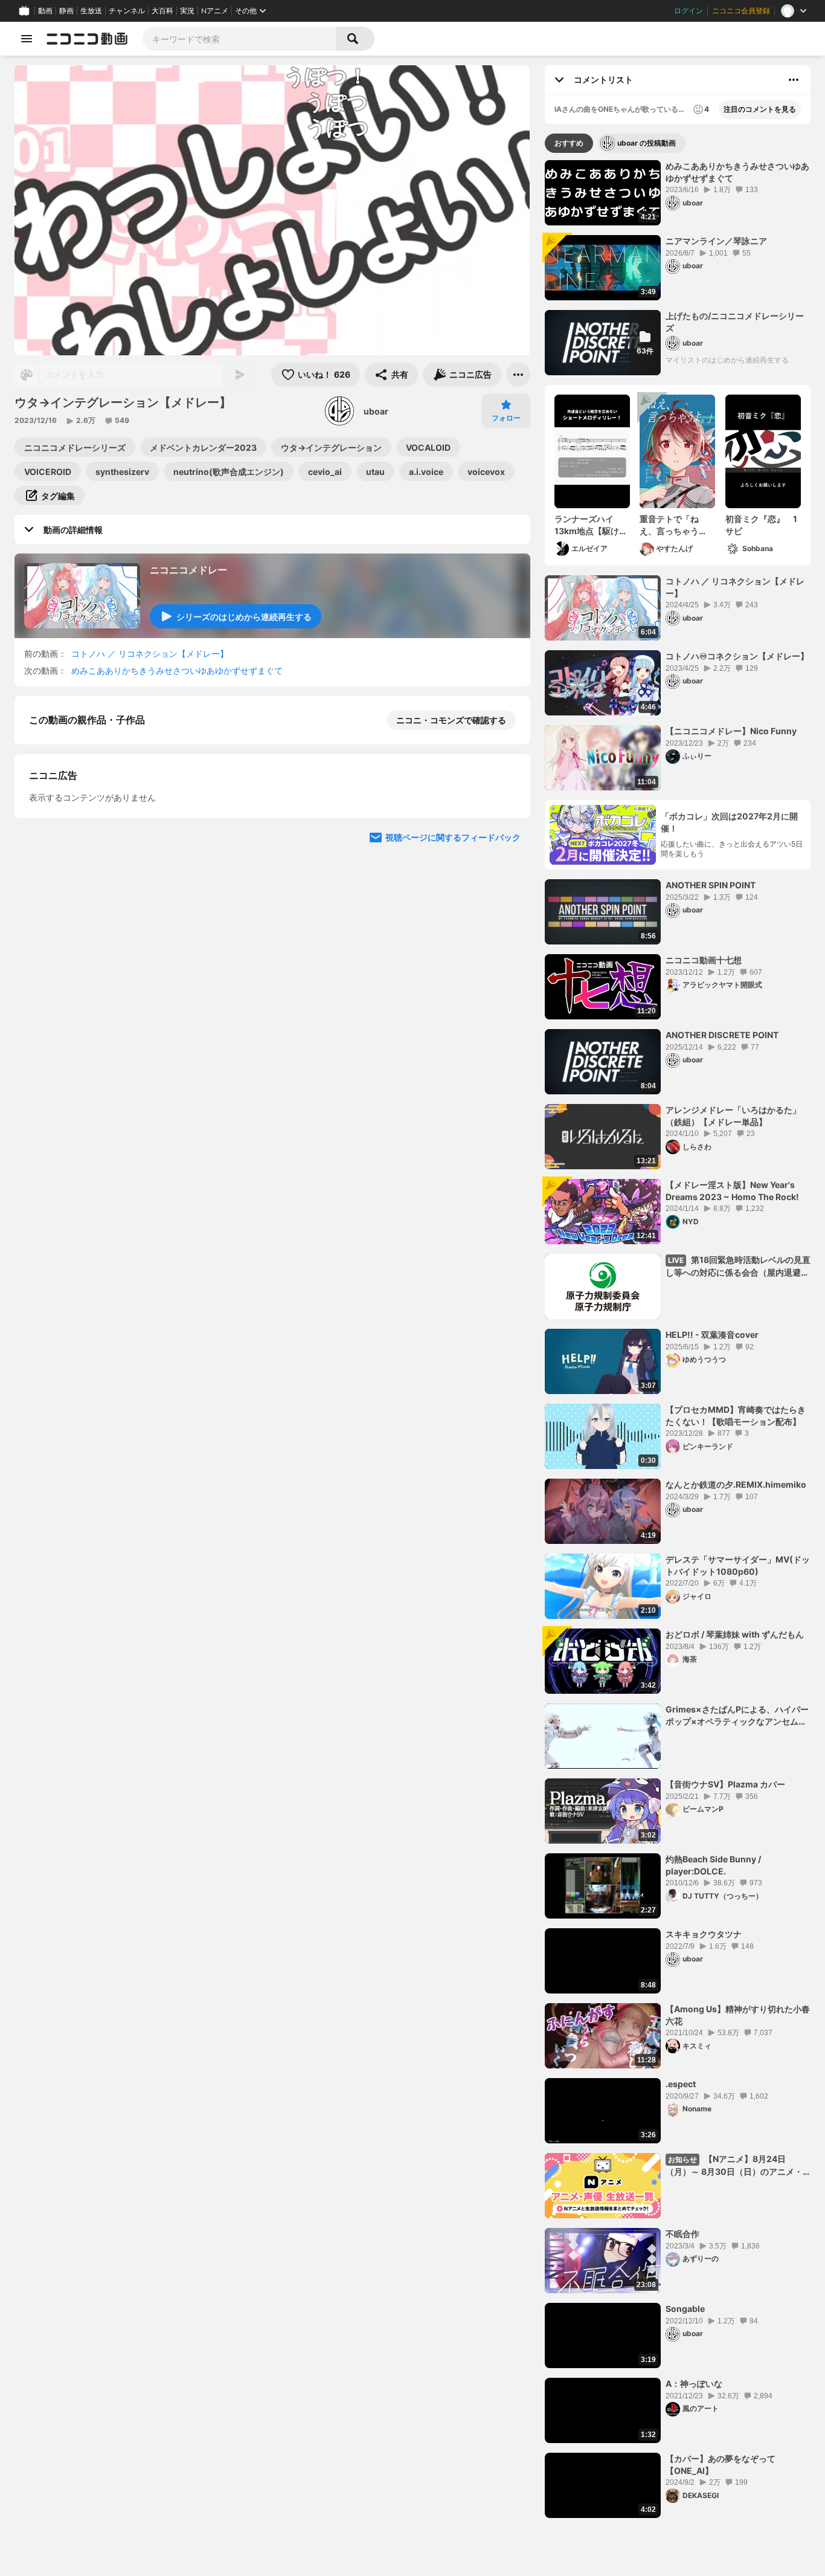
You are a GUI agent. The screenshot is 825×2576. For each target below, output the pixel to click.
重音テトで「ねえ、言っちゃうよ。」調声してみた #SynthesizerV (675, 525)
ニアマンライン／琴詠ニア (716, 241)
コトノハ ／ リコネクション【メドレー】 (150, 654)
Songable (685, 2309)
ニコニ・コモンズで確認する (451, 720)
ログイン (689, 11)
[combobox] (239, 39)
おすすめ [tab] (569, 143)
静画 (66, 11)
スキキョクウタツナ (704, 1934)
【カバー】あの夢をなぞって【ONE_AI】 (721, 2465)
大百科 (162, 11)
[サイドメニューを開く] (27, 39)
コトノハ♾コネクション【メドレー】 (737, 656)
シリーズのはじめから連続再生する (244, 617)
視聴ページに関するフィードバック (453, 1236)
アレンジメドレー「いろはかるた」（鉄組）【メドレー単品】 (733, 1116)
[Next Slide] (506, 793)
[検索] (355, 39)
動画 (45, 11)
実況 (187, 11)
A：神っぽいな (694, 2384)
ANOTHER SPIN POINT (711, 885)
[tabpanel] (678, 1339)
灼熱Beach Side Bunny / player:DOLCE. (713, 1865)
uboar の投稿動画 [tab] (647, 143)
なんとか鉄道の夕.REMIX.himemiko (736, 1484)
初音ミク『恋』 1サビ (761, 525)
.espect (681, 2084)
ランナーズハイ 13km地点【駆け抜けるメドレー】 (591, 525)
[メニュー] (518, 375)
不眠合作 (682, 2234)
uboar (376, 411)
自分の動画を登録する (98, 1008)
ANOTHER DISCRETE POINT (722, 1035)
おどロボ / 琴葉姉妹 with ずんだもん (735, 1634)
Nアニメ (215, 11)
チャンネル (127, 11)
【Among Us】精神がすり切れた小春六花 (738, 2015)
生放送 (91, 11)
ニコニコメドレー (188, 570)
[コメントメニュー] (794, 80)
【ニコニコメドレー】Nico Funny (731, 731)
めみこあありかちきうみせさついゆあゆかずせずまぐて (177, 670)
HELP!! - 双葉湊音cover (712, 1335)
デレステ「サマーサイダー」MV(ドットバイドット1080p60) (738, 1565)
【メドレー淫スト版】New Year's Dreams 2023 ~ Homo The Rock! (732, 1191)
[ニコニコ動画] (87, 39)
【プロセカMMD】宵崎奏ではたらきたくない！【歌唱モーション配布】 (736, 1416)
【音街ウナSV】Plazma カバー (725, 1784)
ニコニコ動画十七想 (704, 960)
